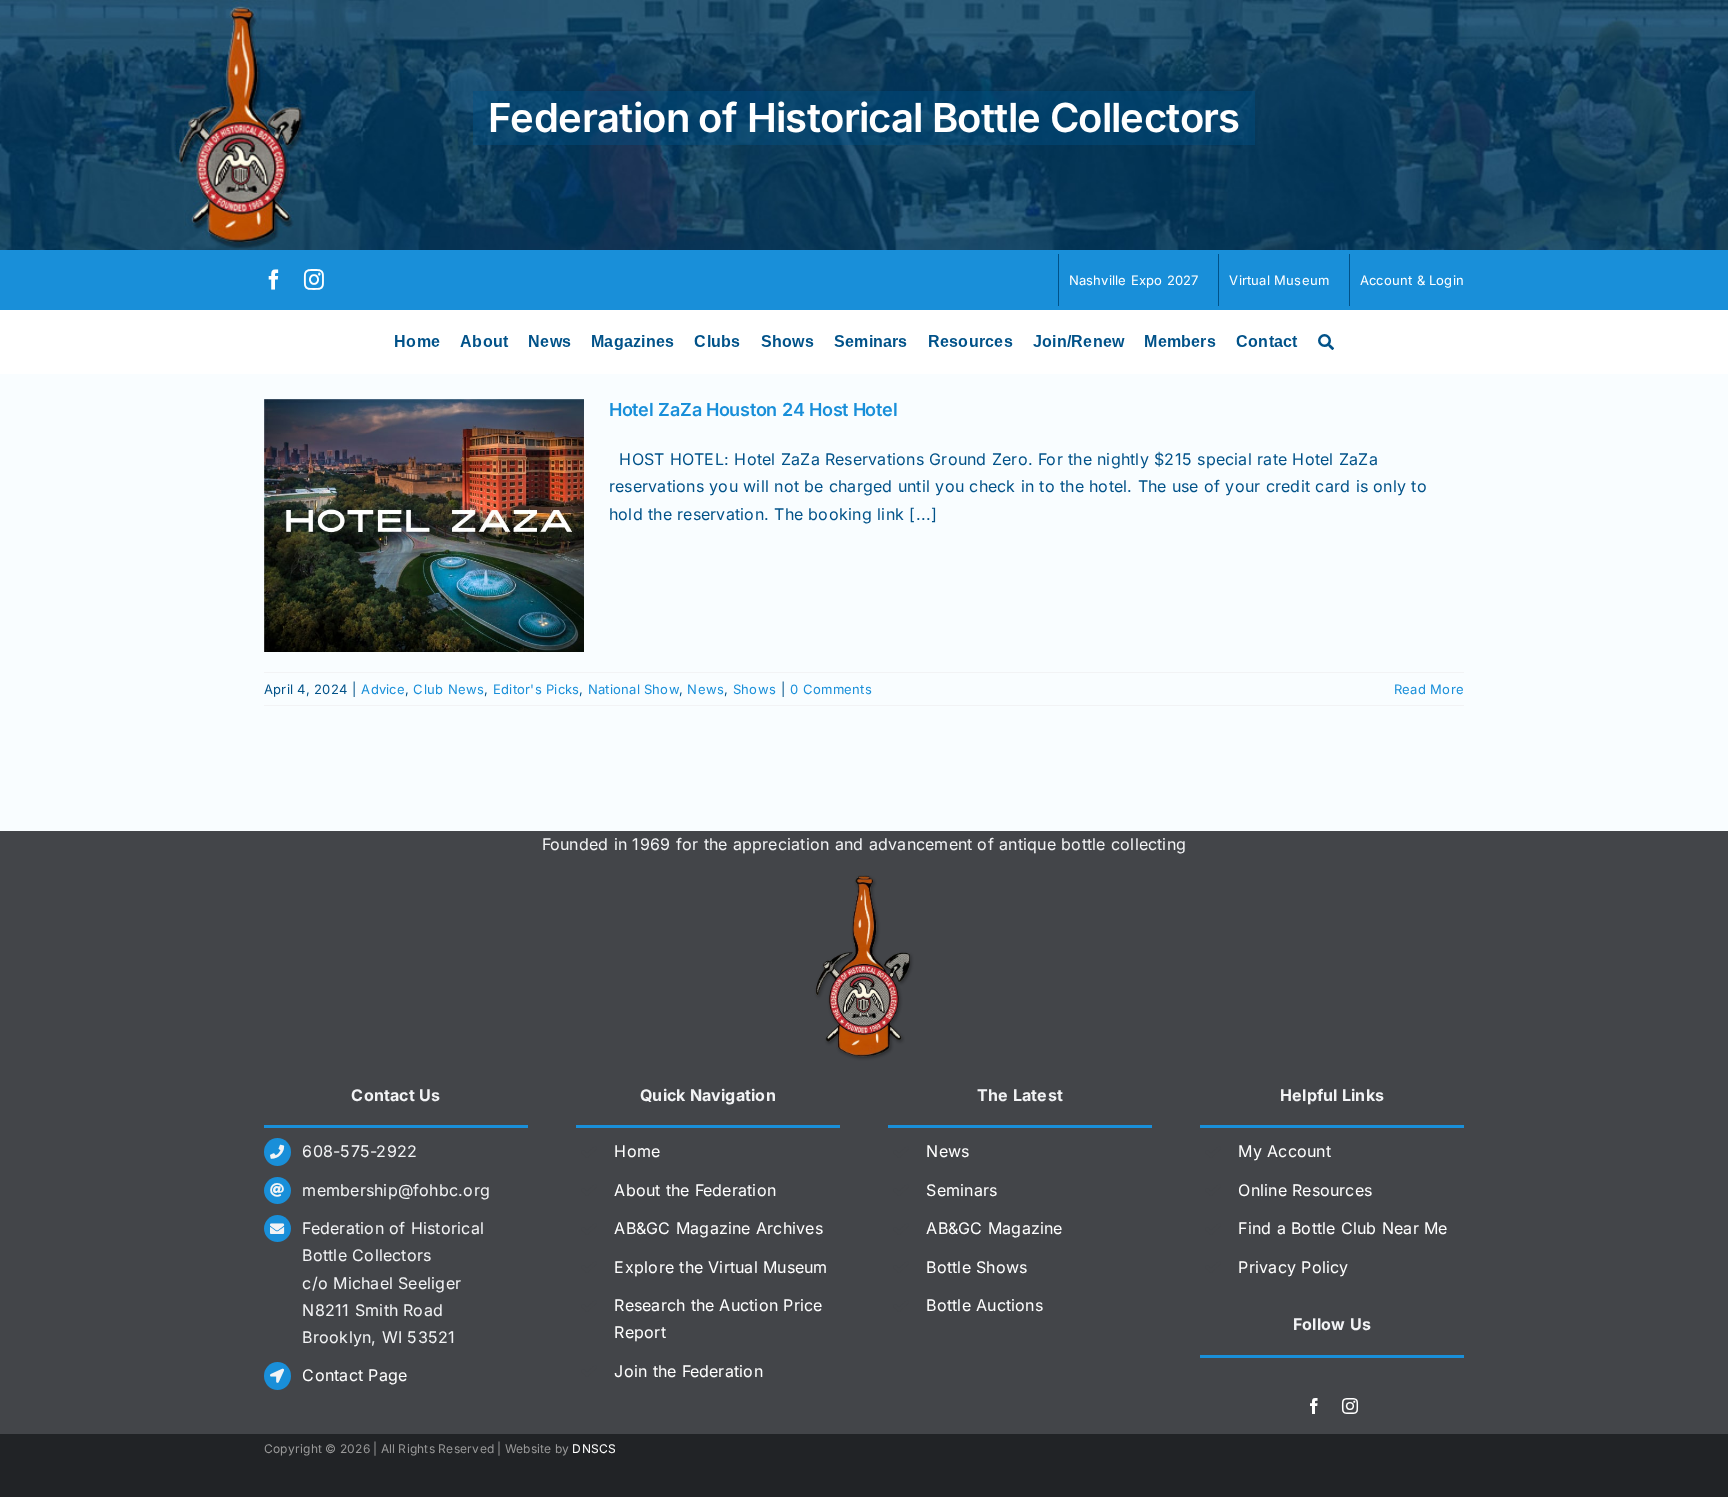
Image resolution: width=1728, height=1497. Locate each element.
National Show (633, 689)
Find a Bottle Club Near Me (1342, 1228)
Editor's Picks (536, 689)
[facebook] (274, 280)
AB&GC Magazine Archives (718, 1228)
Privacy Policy (1293, 1267)
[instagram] (314, 280)
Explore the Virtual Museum (720, 1267)
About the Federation (695, 1190)
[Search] (1326, 342)
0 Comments (830, 689)
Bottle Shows (976, 1267)
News (705, 689)
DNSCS (594, 1448)
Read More (1429, 689)
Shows (754, 689)
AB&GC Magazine (994, 1228)
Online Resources (1305, 1190)
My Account (1284, 1151)
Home (637, 1151)
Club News (448, 689)
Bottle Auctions (984, 1305)
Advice (382, 689)
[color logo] (864, 883)
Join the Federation (688, 1371)
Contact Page (354, 1375)
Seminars (961, 1190)
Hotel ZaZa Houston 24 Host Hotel (753, 409)
